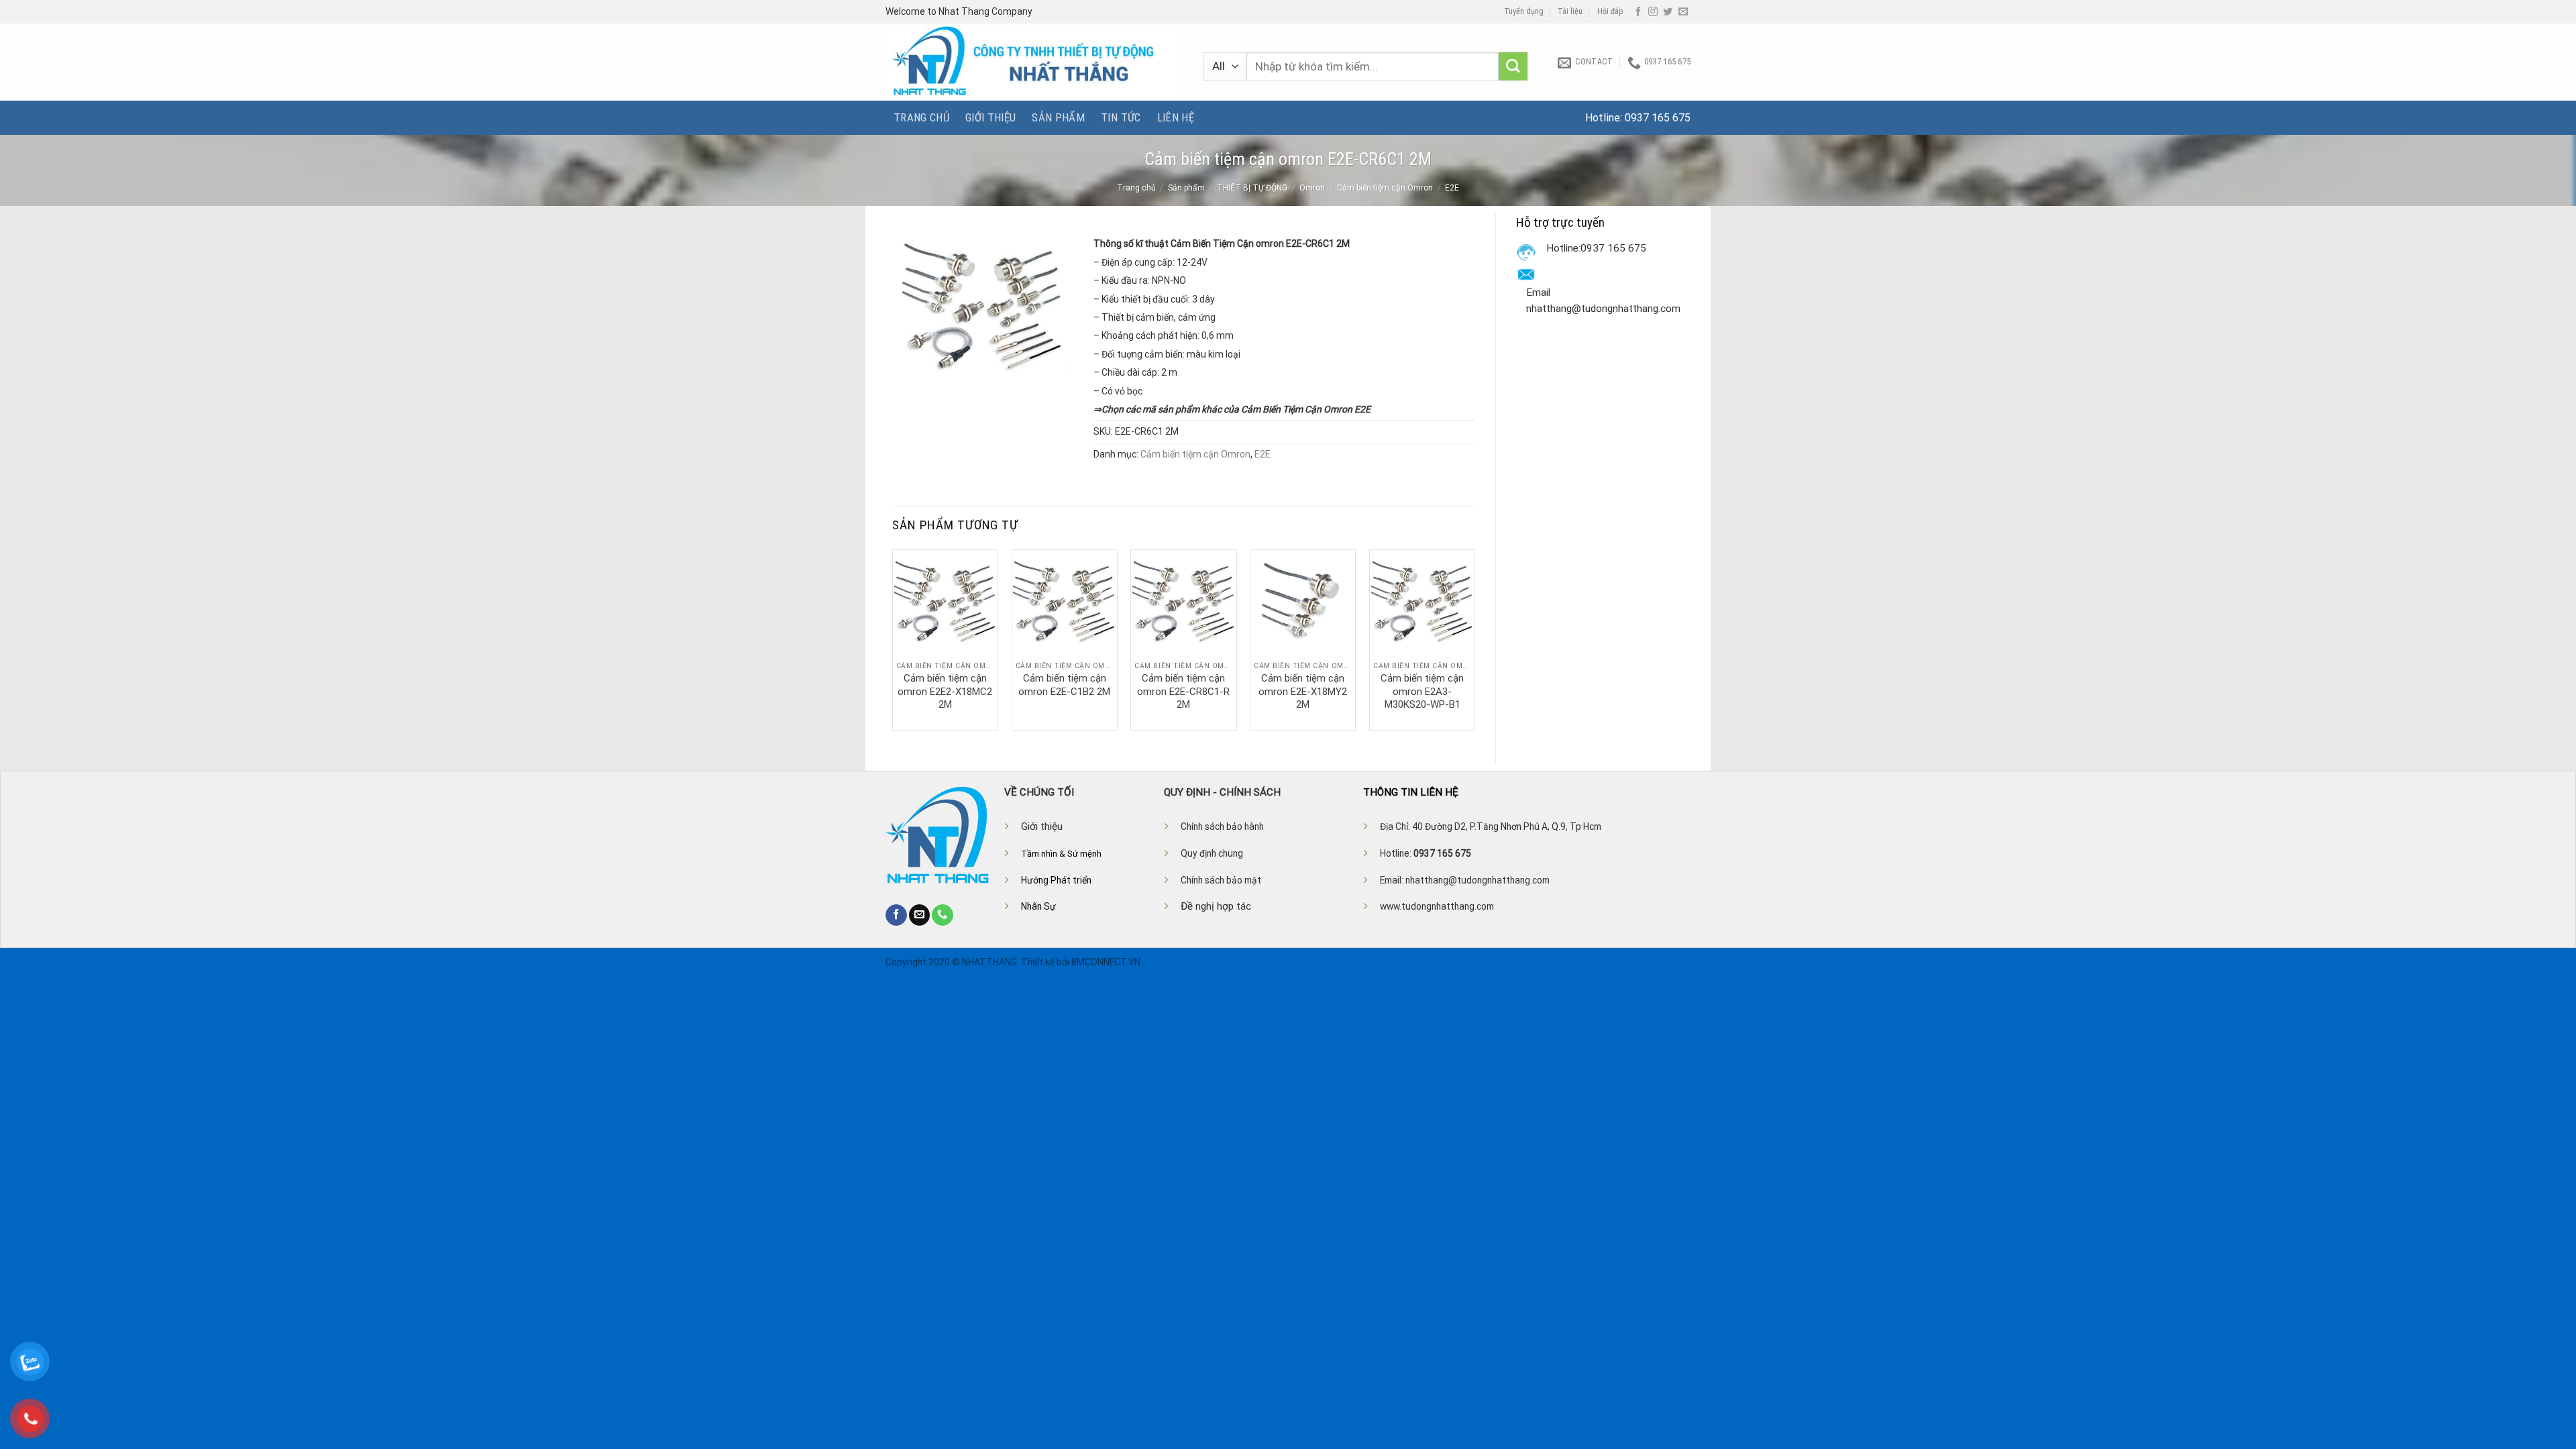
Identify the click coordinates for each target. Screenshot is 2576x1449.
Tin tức (1121, 117)
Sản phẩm (1058, 117)
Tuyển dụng (1524, 11)
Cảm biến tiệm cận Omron (1385, 188)
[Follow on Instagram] (1653, 12)
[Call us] (943, 915)
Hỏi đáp (1610, 11)
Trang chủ (921, 117)
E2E (1452, 188)
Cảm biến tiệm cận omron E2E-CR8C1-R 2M (1183, 691)
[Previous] (893, 639)
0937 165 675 (1658, 118)
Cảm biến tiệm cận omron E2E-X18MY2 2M (1303, 691)
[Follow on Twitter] (1668, 12)
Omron (1312, 188)
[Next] (1474, 639)
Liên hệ (1176, 117)
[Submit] (1513, 67)
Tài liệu (1570, 11)
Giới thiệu (990, 117)
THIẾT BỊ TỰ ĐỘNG (1252, 188)
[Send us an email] (1683, 12)
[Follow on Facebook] (1638, 12)
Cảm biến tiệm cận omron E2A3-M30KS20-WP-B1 (1422, 691)
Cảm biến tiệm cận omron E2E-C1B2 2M (1064, 685)
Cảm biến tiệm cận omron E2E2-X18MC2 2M (945, 691)
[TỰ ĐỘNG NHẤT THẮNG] (1034, 62)
